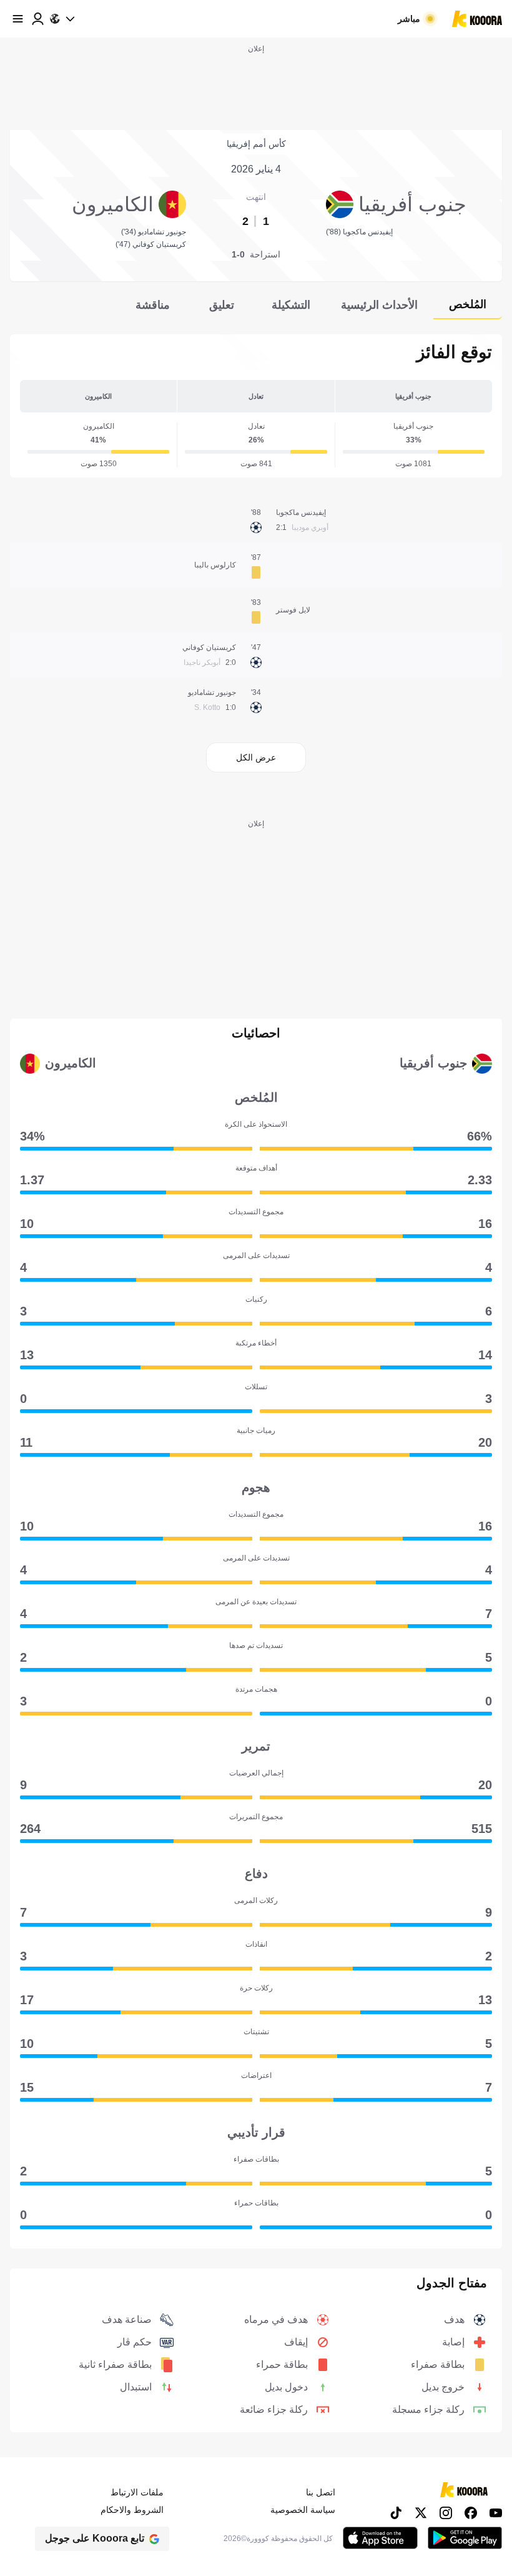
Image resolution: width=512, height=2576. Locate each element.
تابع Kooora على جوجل (95, 2538)
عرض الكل (256, 757)
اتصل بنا (321, 2492)
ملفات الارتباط (137, 2492)
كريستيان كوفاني (209, 647)
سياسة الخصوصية (303, 2510)
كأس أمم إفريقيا (256, 144)
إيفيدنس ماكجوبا (301, 512)
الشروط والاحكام (132, 2510)
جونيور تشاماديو (212, 692)
